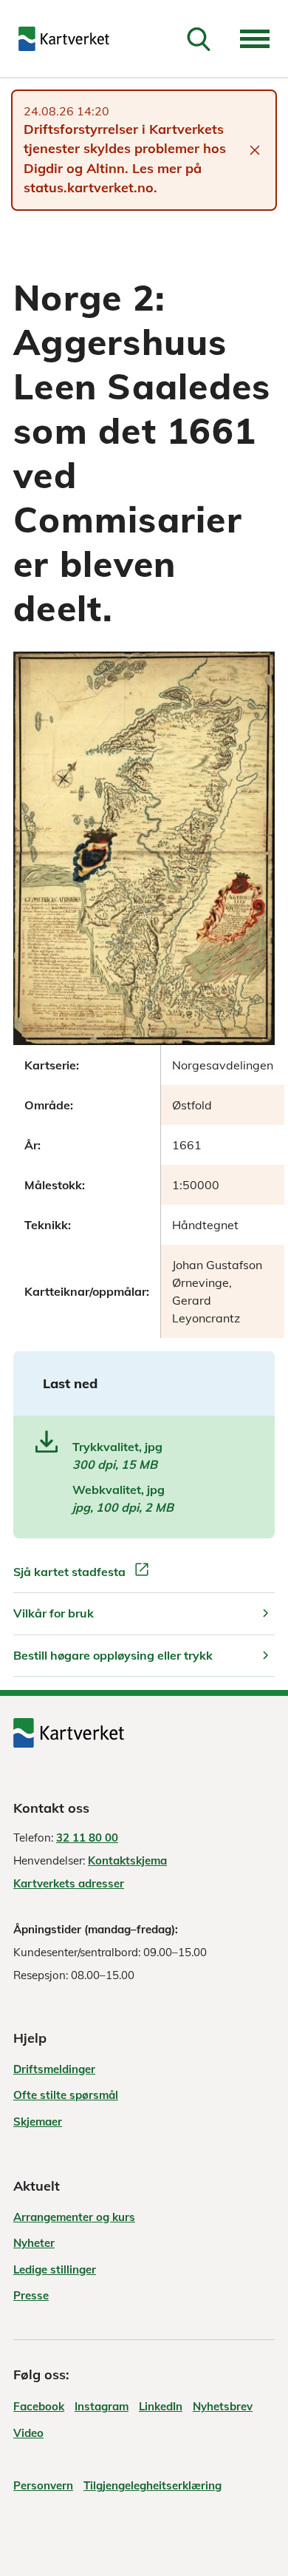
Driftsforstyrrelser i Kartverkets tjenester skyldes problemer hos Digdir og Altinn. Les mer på (125, 149)
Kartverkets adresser (69, 1883)
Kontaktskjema (127, 1860)
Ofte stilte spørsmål (66, 2095)
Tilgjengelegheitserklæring (152, 2485)
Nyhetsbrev (223, 2406)
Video (28, 2433)
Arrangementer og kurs (74, 2217)
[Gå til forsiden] (64, 39)
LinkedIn (161, 2406)
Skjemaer (38, 2122)
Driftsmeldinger (54, 2069)
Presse (31, 2295)
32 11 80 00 (87, 1838)
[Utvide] (255, 39)
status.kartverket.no (89, 187)
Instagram (102, 2406)
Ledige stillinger (55, 2269)
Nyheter (34, 2243)
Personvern (43, 2485)
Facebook (39, 2406)
